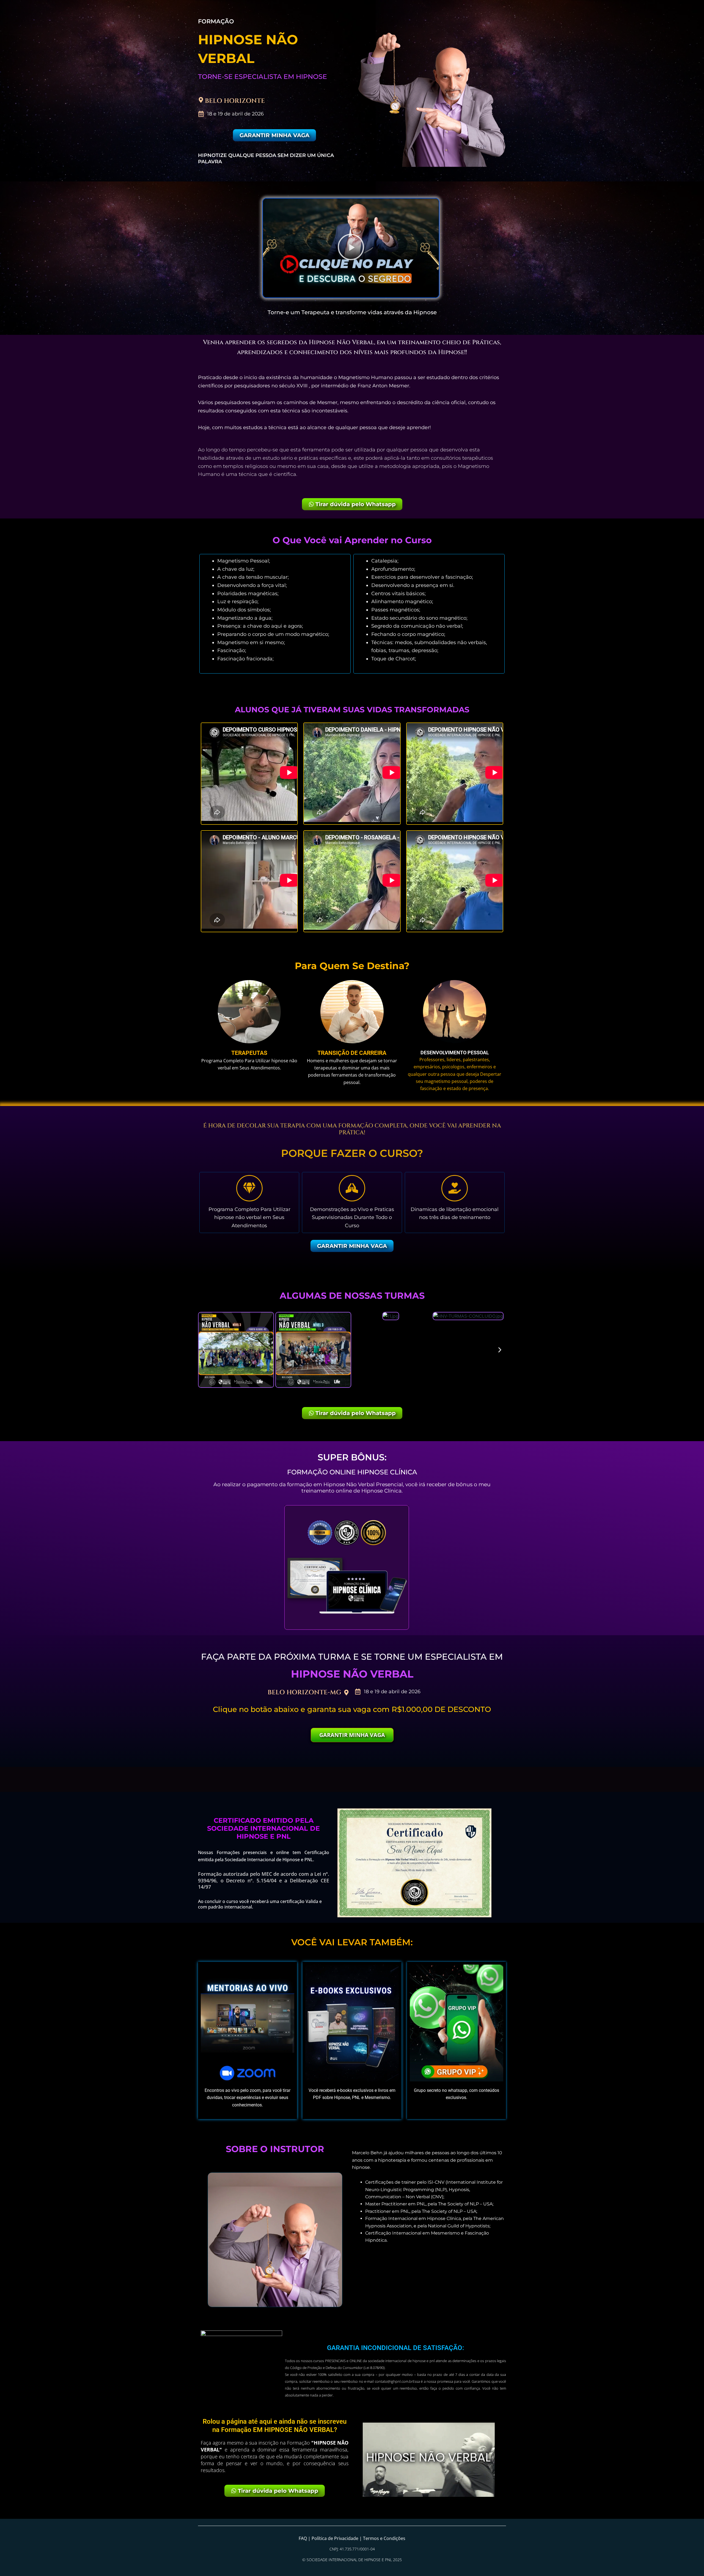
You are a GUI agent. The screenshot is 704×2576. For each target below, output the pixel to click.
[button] (351, 248)
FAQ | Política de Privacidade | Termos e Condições (352, 2538)
